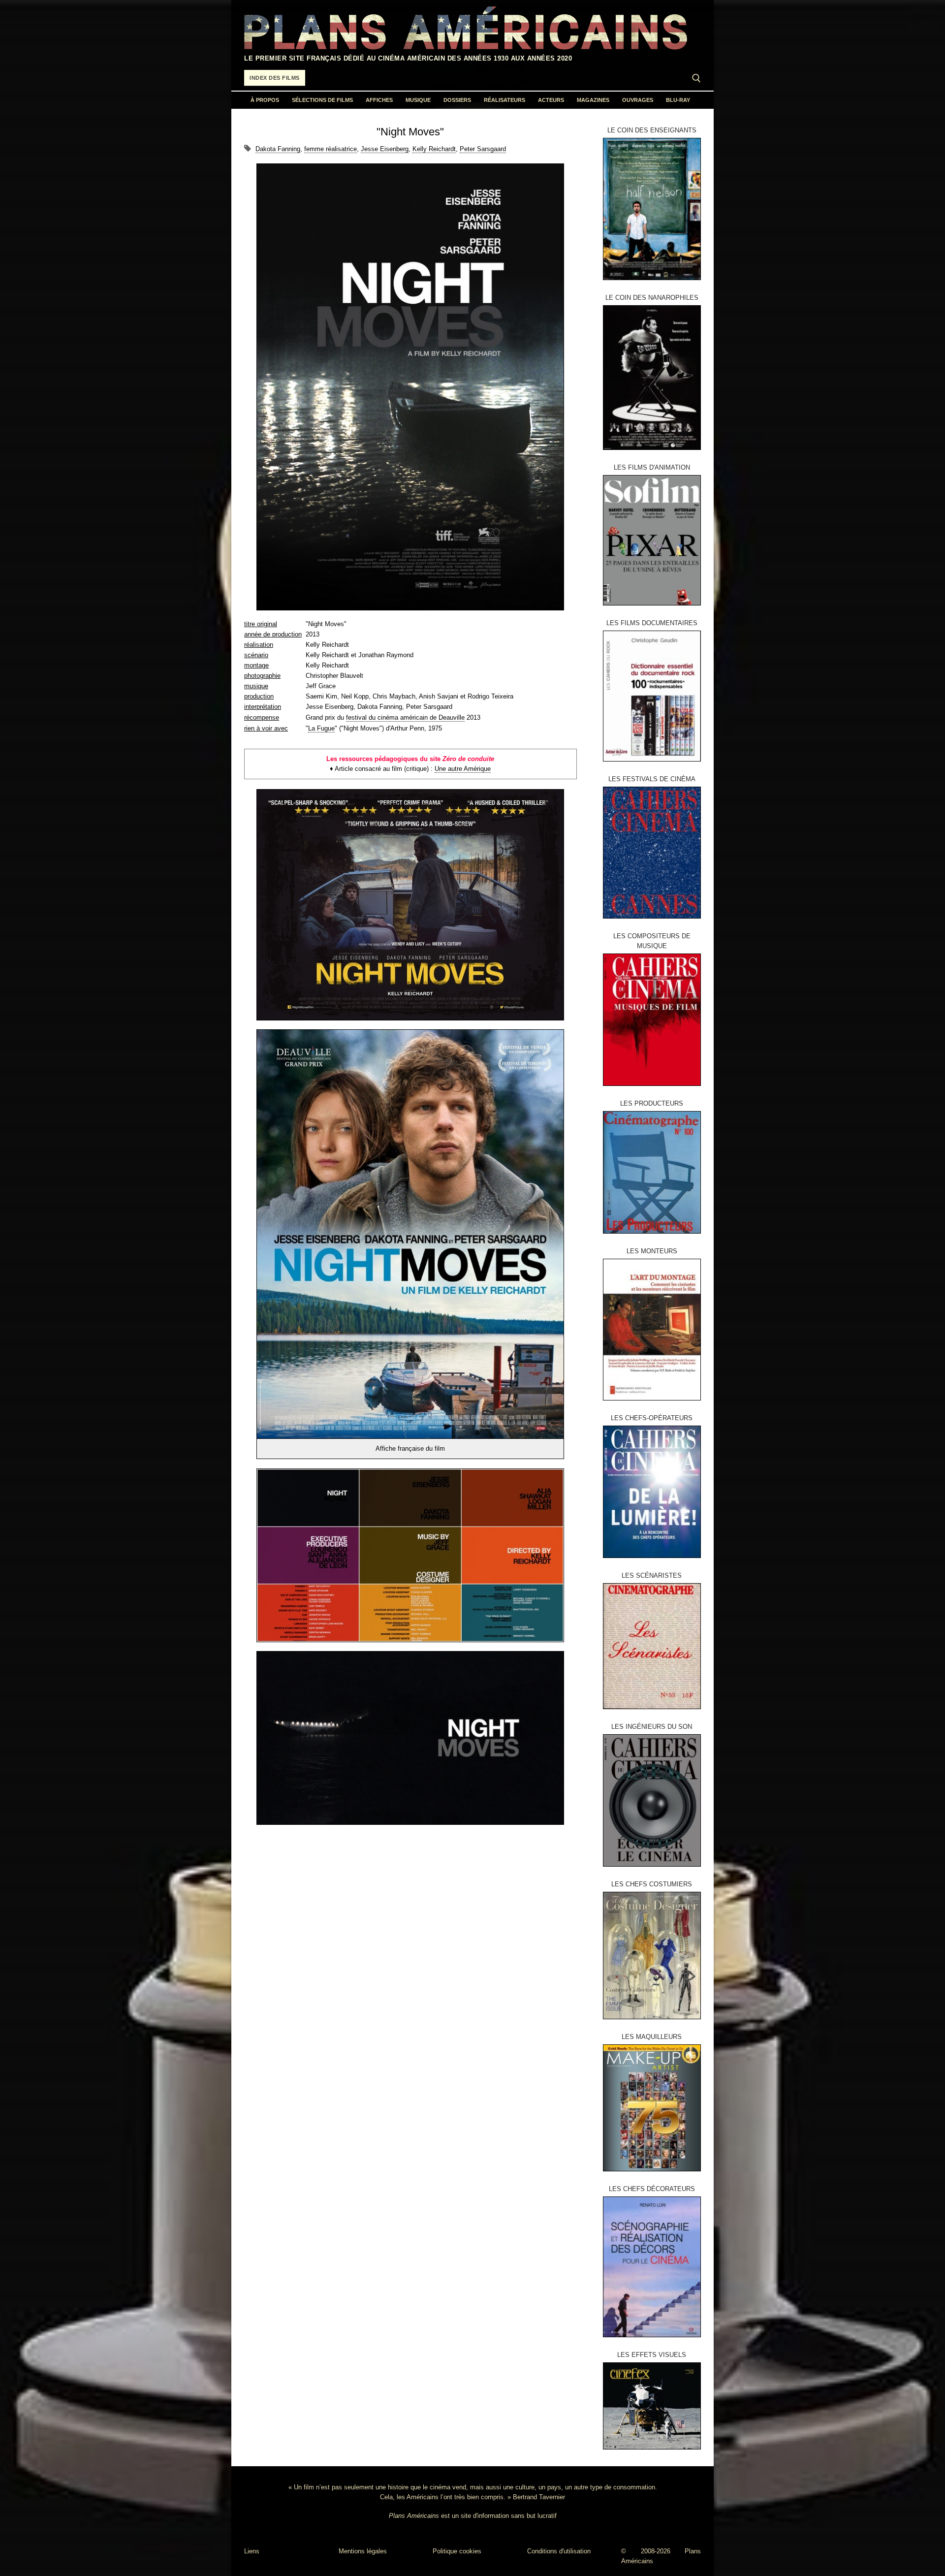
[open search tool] (696, 78)
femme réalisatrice (331, 149)
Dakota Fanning (278, 149)
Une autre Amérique (463, 769)
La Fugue (321, 728)
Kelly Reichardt (434, 149)
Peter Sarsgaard (483, 149)
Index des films (275, 78)
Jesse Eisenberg (385, 149)
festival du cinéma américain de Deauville (405, 717)
